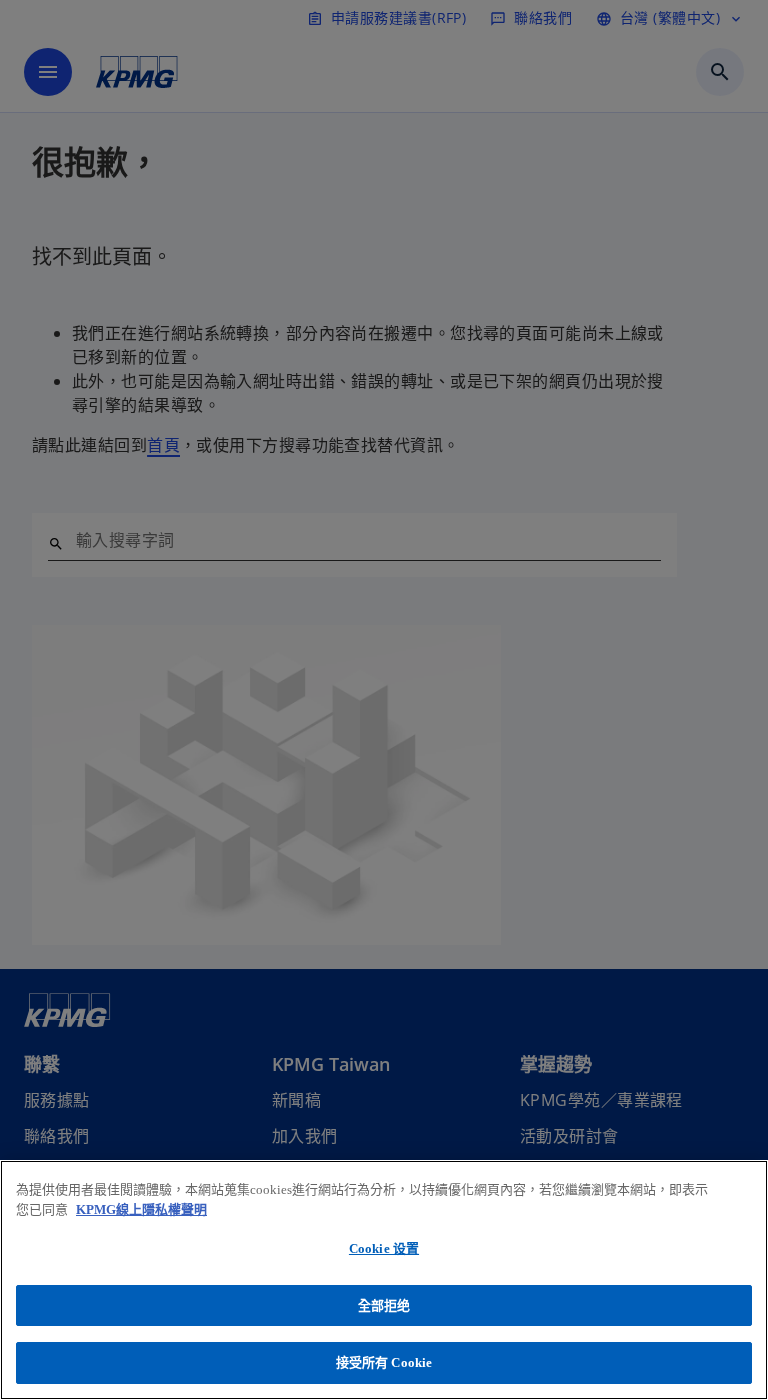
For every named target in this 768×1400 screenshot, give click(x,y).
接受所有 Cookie (384, 1362)
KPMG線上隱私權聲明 (141, 1209)
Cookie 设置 (384, 1248)
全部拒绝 (384, 1305)
